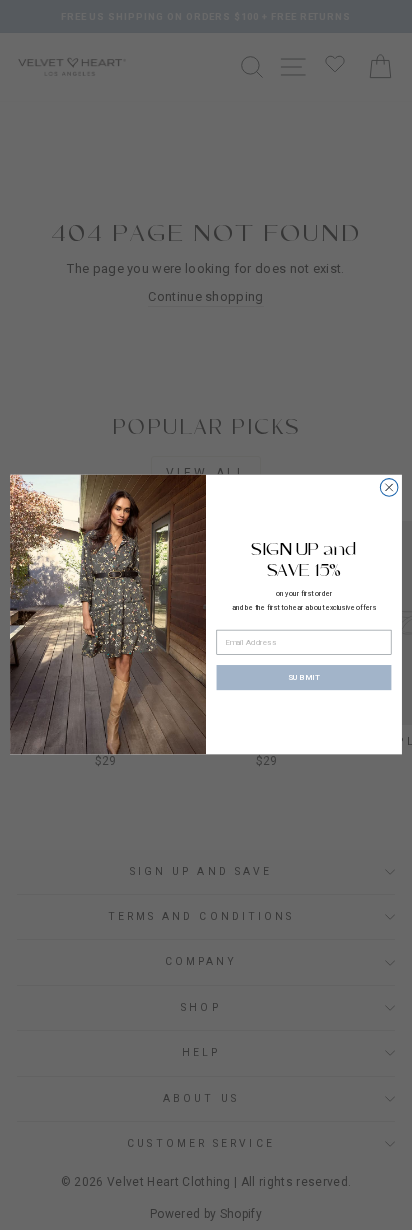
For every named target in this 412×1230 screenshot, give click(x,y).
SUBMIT (304, 678)
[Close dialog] (389, 488)
